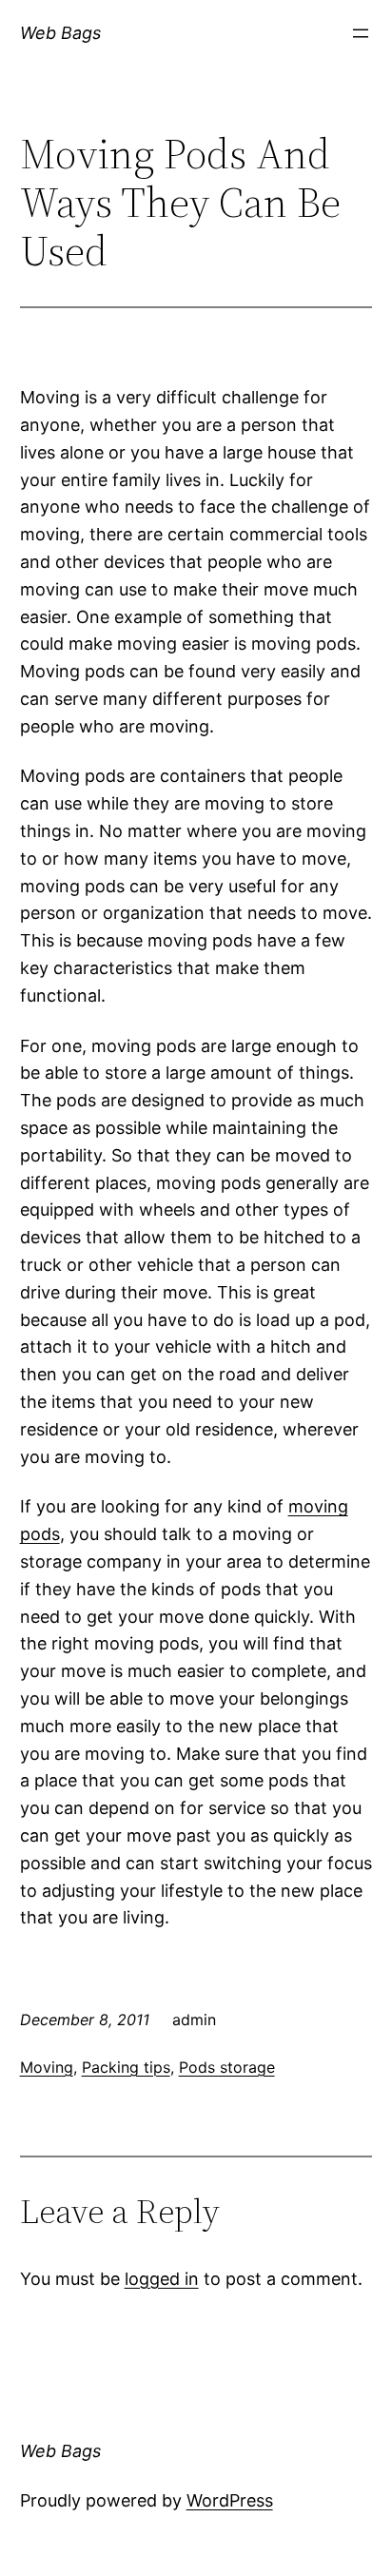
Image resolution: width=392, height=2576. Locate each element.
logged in (162, 2279)
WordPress (230, 2500)
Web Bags (60, 33)
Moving (47, 2067)
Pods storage (227, 2067)
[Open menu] (361, 33)
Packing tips (126, 2067)
